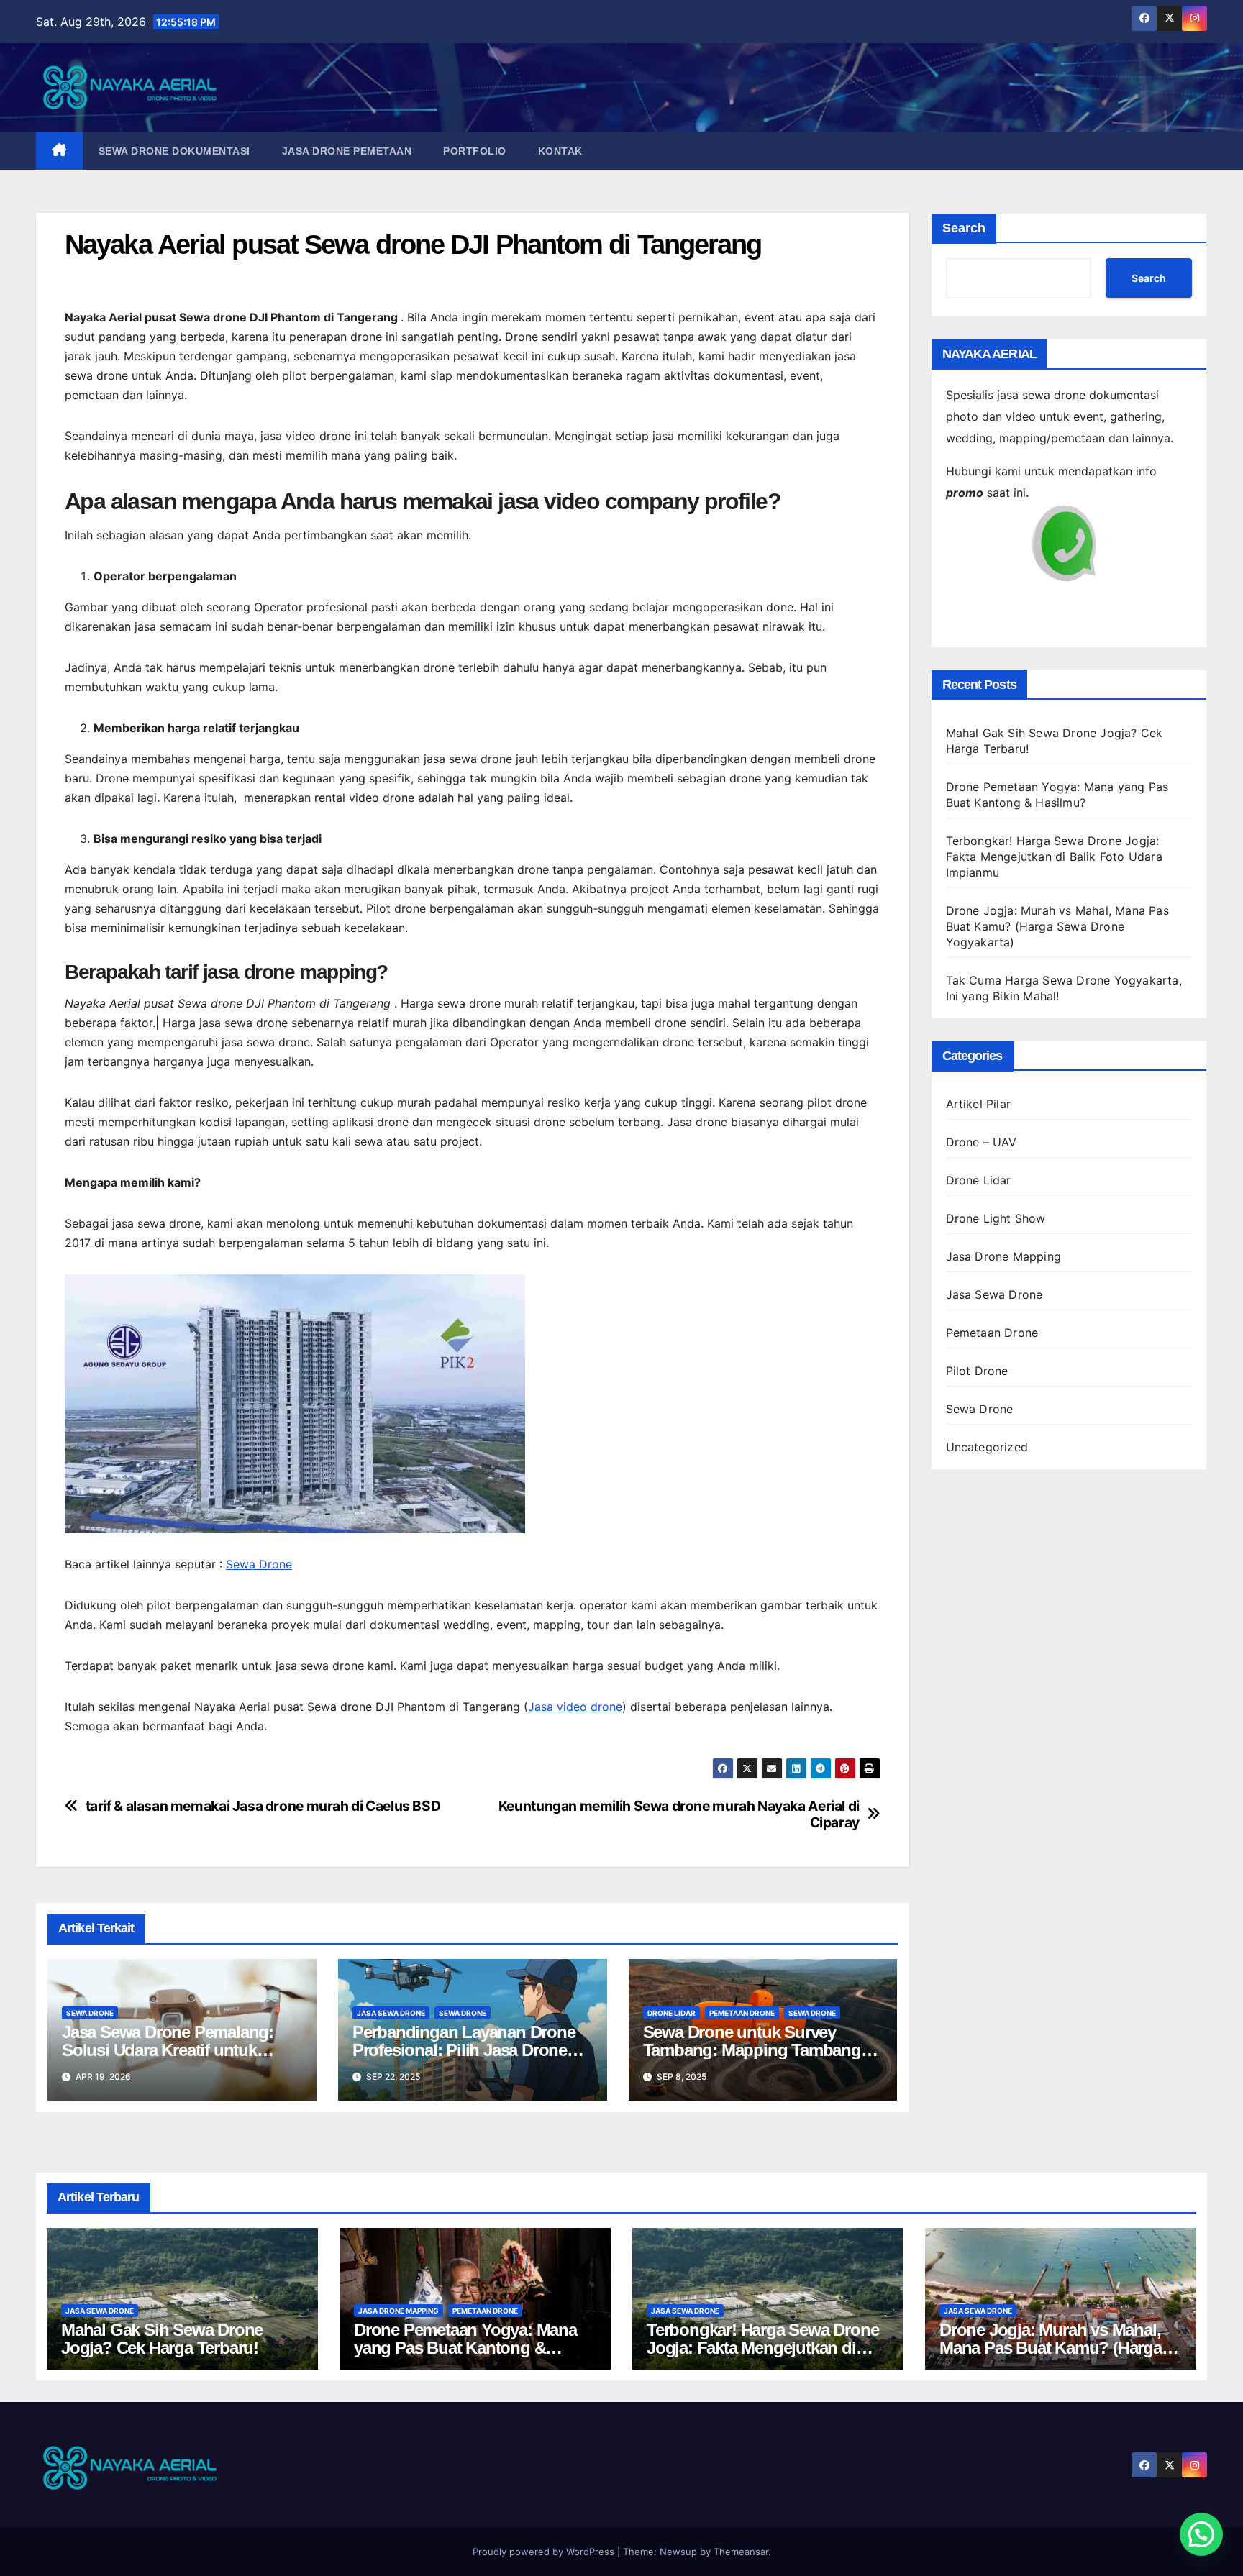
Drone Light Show (996, 1218)
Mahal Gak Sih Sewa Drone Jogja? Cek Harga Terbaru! (162, 2339)
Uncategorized (987, 1447)
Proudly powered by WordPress (545, 2552)
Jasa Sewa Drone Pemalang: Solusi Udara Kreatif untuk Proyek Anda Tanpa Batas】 (168, 2050)
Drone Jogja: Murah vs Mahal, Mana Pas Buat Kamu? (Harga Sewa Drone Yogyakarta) (1057, 926)
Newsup (678, 2552)
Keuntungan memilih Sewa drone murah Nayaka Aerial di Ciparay (679, 1814)
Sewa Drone (259, 1564)
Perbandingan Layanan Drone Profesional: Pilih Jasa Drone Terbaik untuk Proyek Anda (464, 2050)
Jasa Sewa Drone (391, 2013)
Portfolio (475, 151)
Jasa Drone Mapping (1004, 1256)
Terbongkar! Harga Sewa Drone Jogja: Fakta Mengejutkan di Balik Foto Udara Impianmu (1054, 857)
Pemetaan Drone (742, 2013)
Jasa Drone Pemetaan (347, 151)
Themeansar (741, 2552)
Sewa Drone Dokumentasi (174, 151)
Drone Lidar (671, 2013)
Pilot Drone (977, 1371)
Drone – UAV (982, 1142)
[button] (1201, 2534)
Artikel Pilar (979, 1104)
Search (964, 228)
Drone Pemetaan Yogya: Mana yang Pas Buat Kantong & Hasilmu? (465, 2348)
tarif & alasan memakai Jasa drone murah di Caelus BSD (263, 1806)
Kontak (560, 151)
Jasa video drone (575, 1707)
